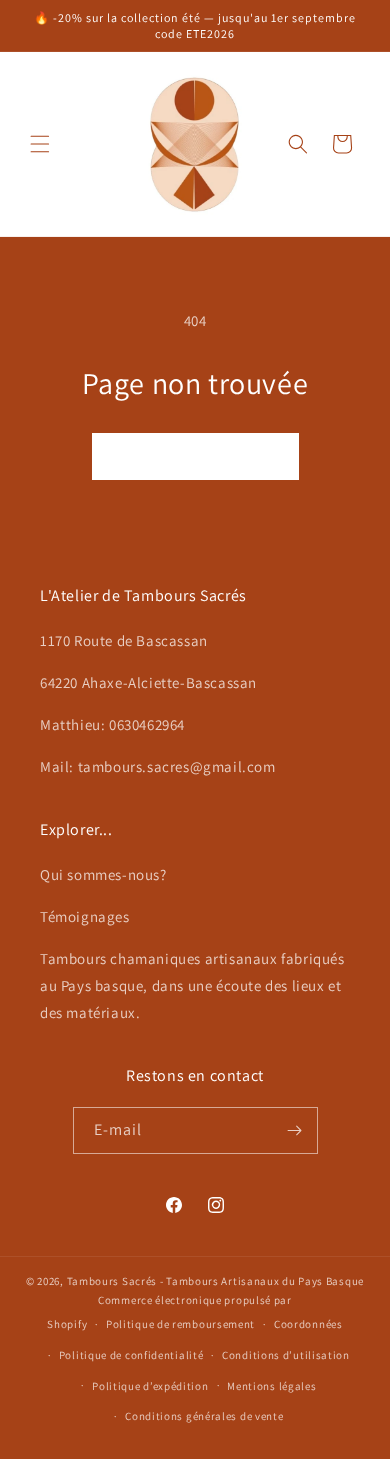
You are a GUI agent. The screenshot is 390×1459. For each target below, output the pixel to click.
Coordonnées (308, 1324)
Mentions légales (271, 1386)
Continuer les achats (195, 456)
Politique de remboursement (180, 1324)
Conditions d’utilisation (286, 1355)
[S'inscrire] (295, 1130)
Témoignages (85, 916)
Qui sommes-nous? (103, 874)
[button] (40, 144)
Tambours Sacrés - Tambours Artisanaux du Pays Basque (215, 1281)
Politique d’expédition (150, 1386)
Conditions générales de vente (204, 1416)
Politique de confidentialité (131, 1355)
